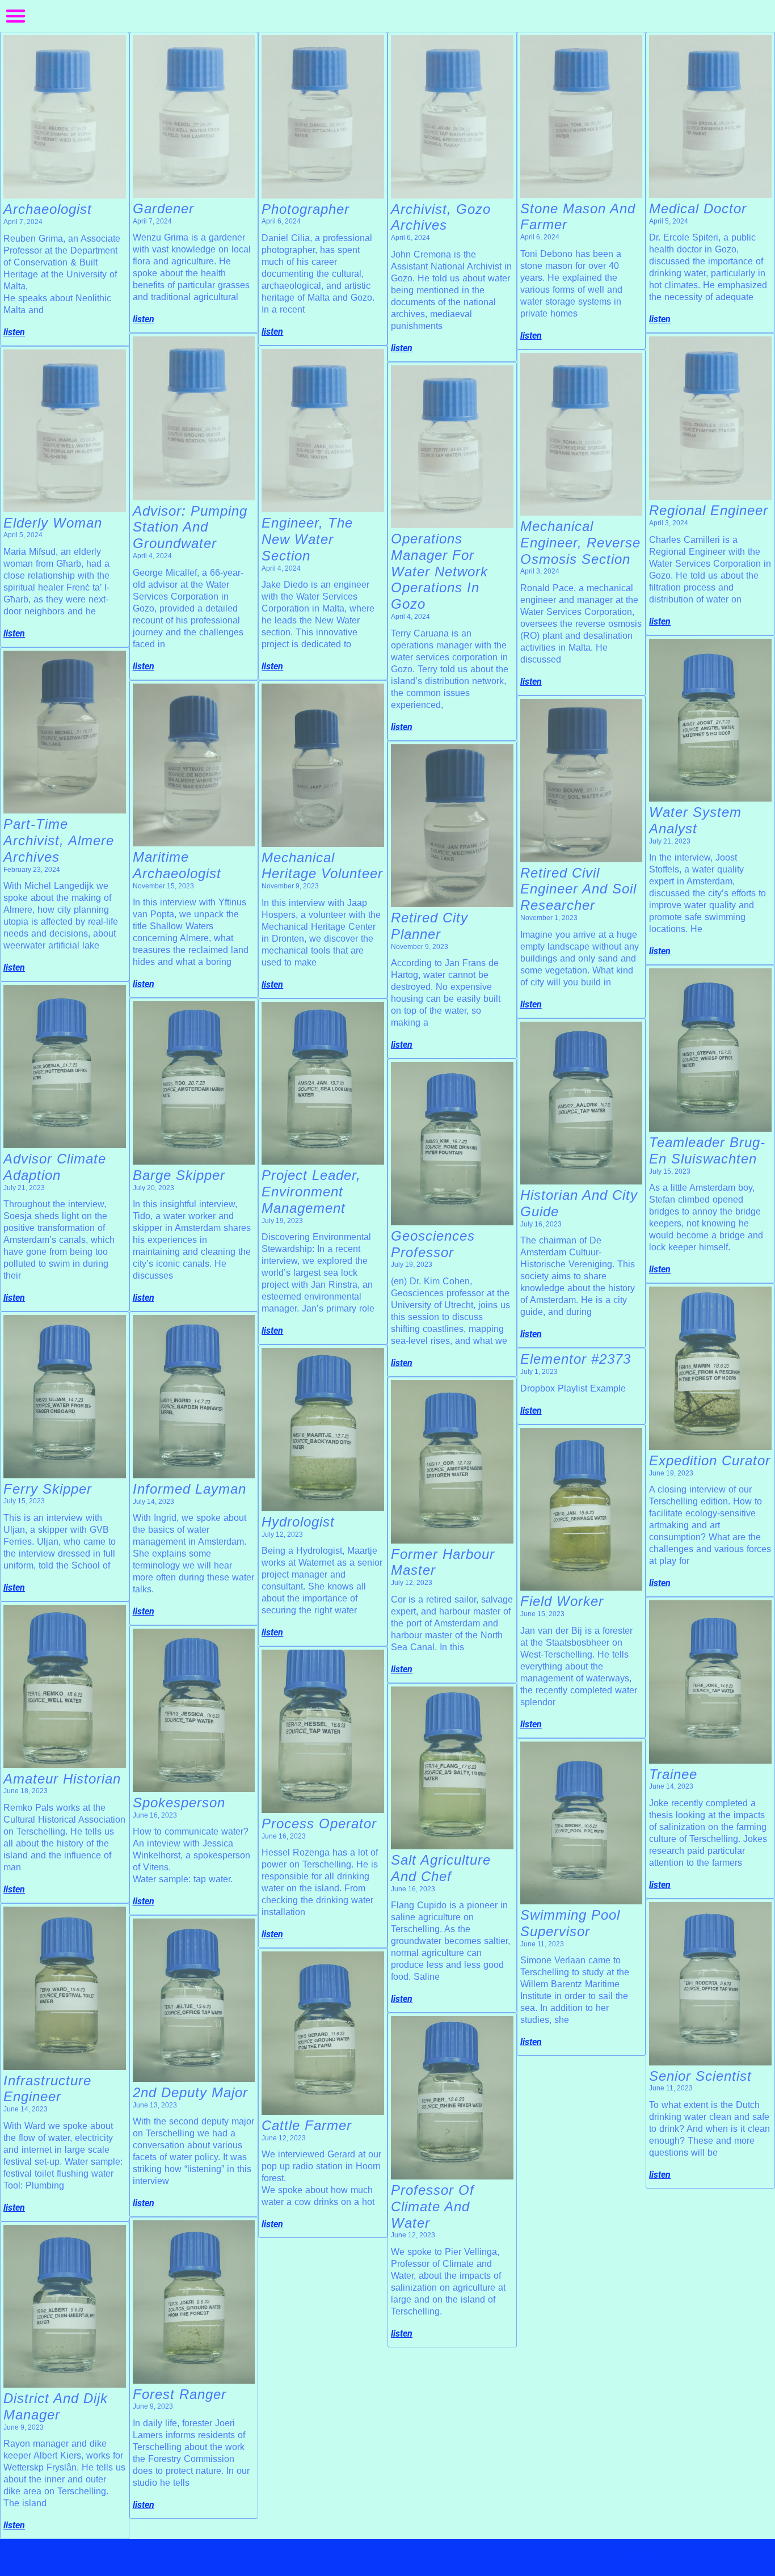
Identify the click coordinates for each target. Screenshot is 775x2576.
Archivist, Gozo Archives (441, 217)
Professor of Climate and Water (433, 2206)
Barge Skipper (179, 1175)
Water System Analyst (695, 820)
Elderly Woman (53, 523)
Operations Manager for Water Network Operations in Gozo (439, 571)
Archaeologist (48, 209)
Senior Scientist (700, 2076)
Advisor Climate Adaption (55, 1167)
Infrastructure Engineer (47, 2089)
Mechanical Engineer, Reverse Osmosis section (580, 543)
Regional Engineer (709, 510)
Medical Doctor (702, 208)
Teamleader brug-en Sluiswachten (707, 1150)
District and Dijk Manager (56, 2406)
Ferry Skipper (48, 1489)
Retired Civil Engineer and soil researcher (578, 889)
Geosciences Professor (433, 1244)
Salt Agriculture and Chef (441, 1868)
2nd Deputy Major (190, 2092)
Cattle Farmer (307, 2125)
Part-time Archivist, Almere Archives (59, 840)
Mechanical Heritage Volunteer (322, 866)
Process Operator (319, 1824)
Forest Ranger (180, 2394)
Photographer (306, 209)
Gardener (163, 208)
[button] (16, 16)
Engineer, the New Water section (307, 539)
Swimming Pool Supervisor (570, 1923)
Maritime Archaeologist (177, 865)
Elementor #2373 (576, 1359)
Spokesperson (179, 1803)
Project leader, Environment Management (311, 1192)
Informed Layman (189, 1489)
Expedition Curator (710, 1460)
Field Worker (562, 1601)
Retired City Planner (429, 926)
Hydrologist (298, 1522)
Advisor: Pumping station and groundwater (190, 527)
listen (14, 332)
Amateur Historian (62, 1779)
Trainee (673, 1774)
